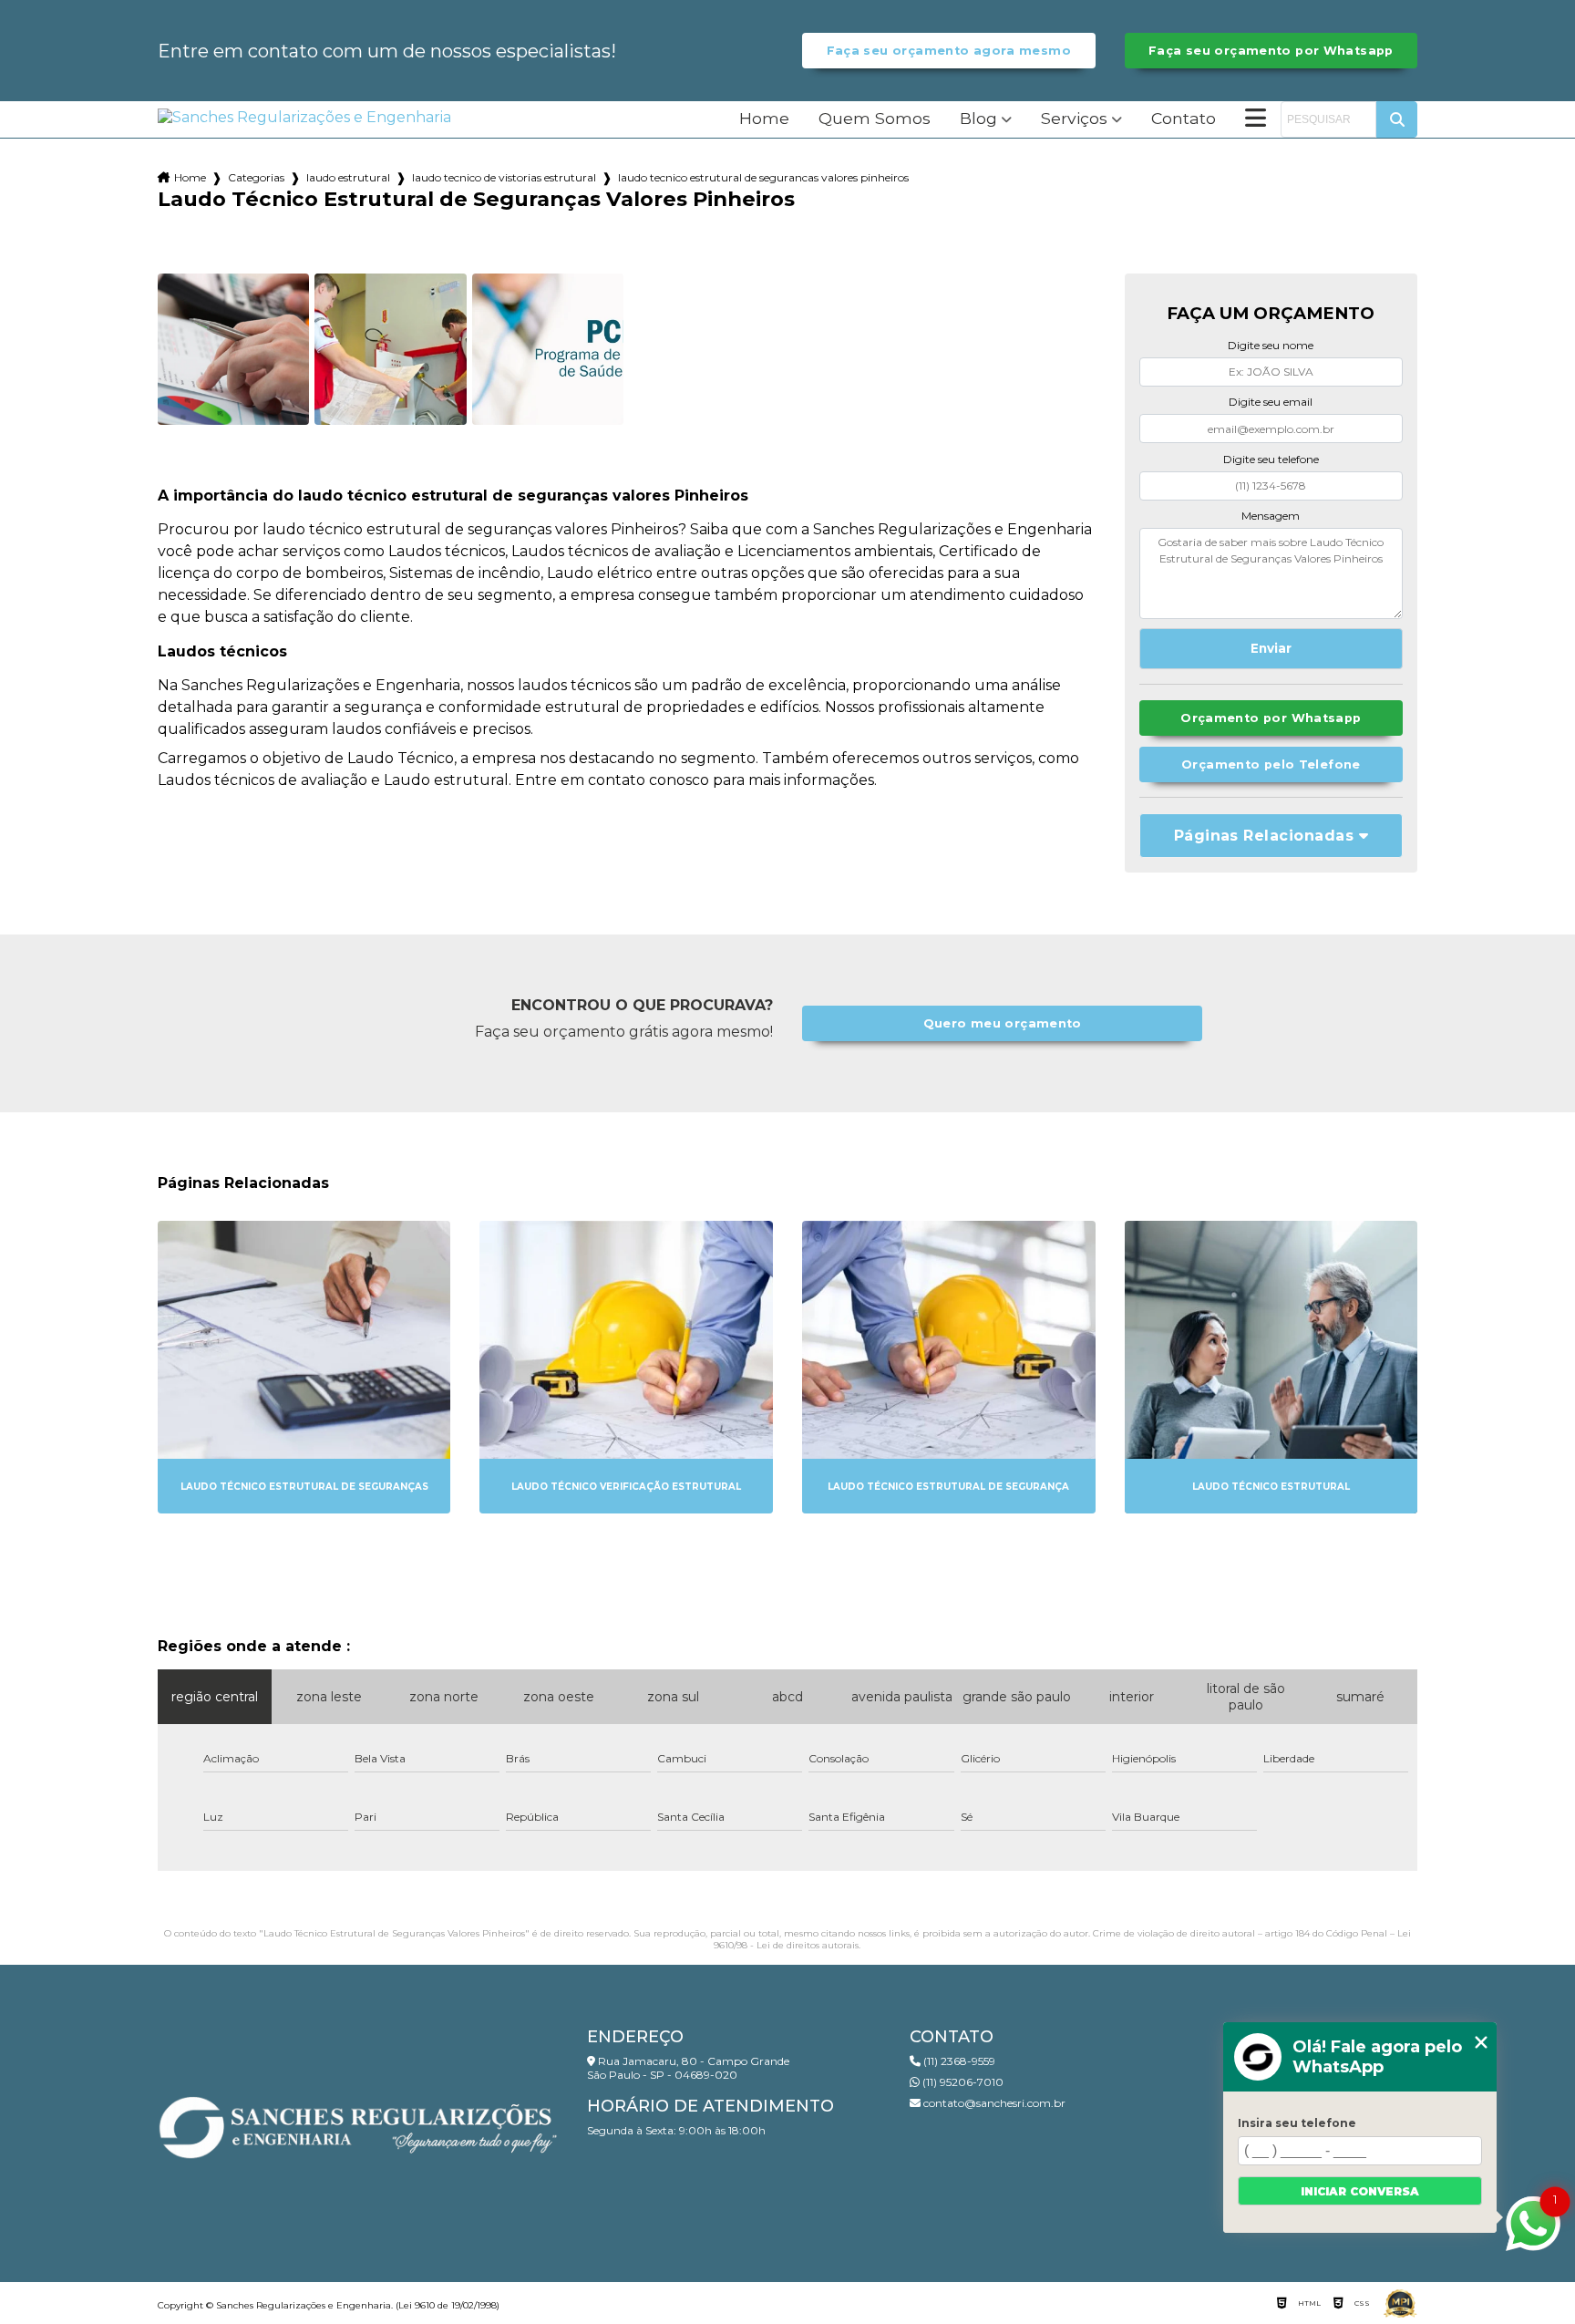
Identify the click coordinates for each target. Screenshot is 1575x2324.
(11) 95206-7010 (962, 2082)
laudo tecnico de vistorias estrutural (504, 177)
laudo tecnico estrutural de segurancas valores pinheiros (763, 177)
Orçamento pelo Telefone (1271, 764)
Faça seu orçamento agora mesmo (949, 51)
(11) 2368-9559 (958, 2061)
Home (764, 119)
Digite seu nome (1271, 345)
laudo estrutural (348, 177)
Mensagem (1271, 516)
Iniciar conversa (1360, 2191)
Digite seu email (1271, 402)
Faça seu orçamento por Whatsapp (1271, 51)
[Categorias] (1256, 119)
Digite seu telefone (1271, 459)
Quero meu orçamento (1003, 1023)
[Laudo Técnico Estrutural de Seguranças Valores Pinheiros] (233, 349)
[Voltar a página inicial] (304, 117)
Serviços (1074, 119)
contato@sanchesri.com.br (993, 2103)
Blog (978, 119)
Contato (1184, 119)
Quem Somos (875, 119)
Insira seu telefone (1297, 2123)
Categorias (256, 177)
